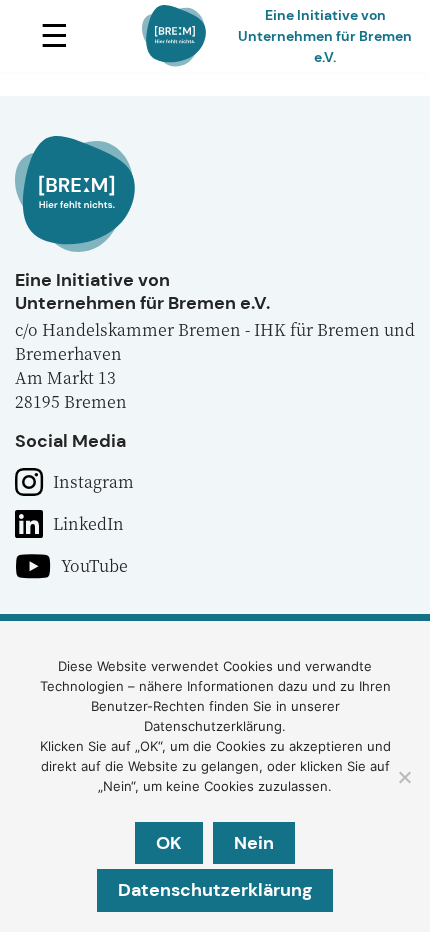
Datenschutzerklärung (215, 890)
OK (169, 843)
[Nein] (404, 777)
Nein (254, 843)
